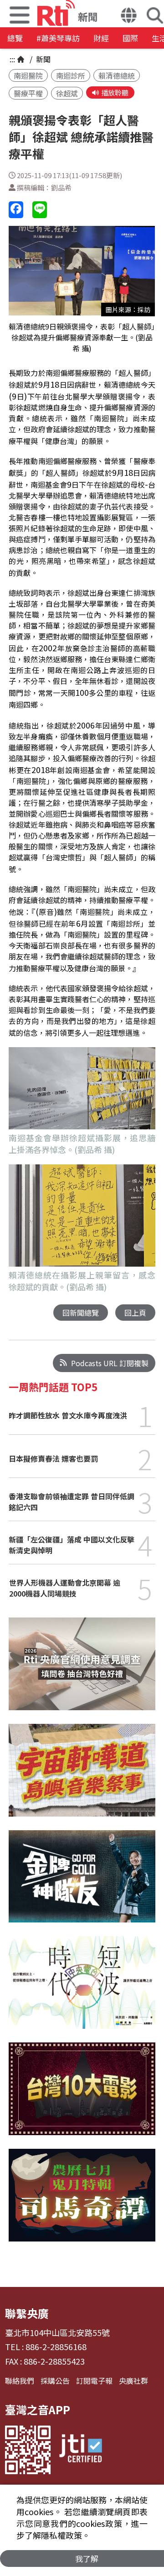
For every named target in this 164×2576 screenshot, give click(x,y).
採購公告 (55, 2381)
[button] (129, 16)
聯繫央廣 (27, 2313)
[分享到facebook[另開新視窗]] (16, 210)
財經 (101, 38)
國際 (130, 38)
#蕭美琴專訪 (58, 38)
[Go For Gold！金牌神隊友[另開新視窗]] (82, 1883)
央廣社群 (133, 2381)
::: (12, 59)
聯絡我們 (20, 2381)
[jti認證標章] (81, 2450)
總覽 (15, 38)
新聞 (42, 59)
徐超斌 (67, 93)
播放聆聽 (115, 92)
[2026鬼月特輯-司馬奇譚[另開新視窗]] (82, 2202)
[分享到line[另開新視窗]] (40, 210)
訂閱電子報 (94, 2381)
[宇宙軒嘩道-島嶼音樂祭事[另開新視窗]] (82, 1777)
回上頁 (135, 1313)
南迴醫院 (28, 75)
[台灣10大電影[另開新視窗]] (82, 2095)
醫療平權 (28, 93)
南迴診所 (71, 75)
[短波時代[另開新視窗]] (82, 1989)
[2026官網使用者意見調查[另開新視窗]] (82, 1671)
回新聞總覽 (81, 1313)
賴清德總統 (117, 75)
